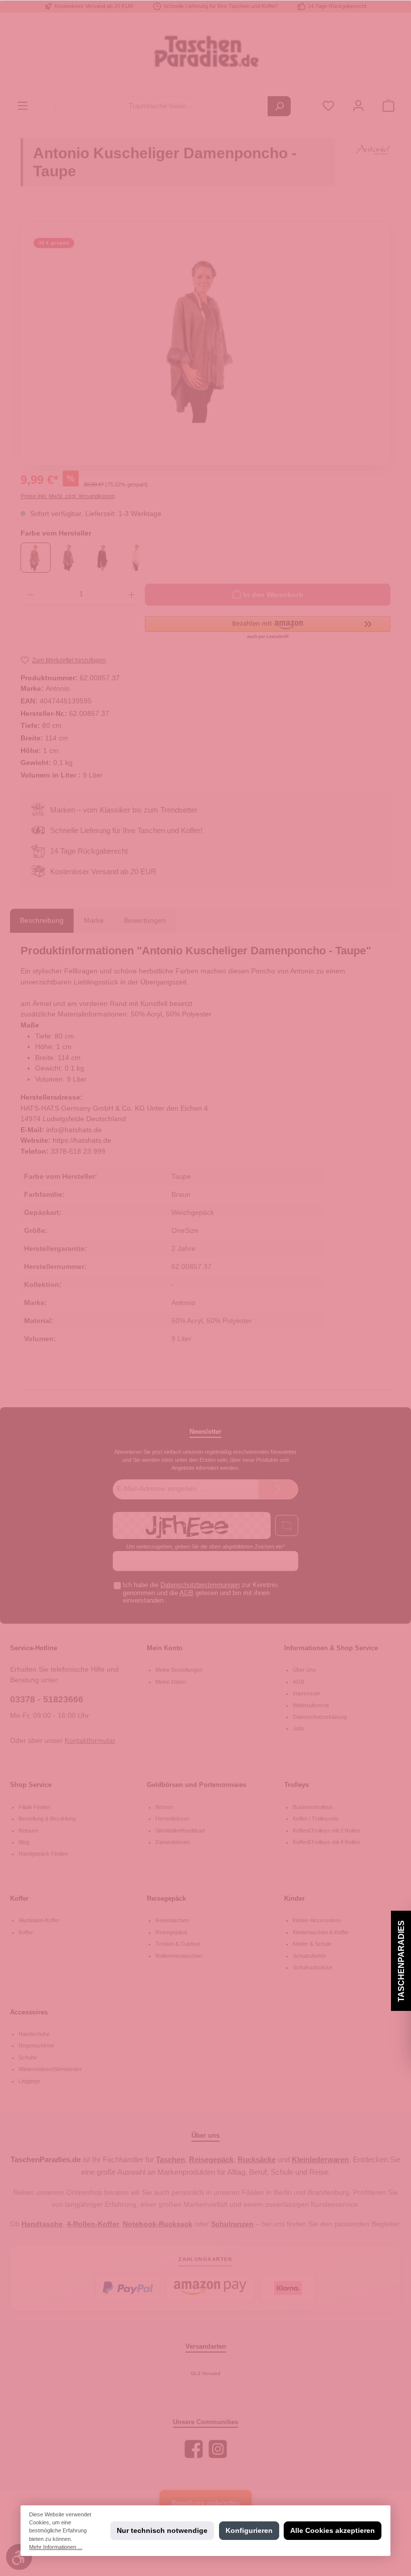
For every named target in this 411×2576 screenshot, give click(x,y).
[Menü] (23, 106)
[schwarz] (103, 558)
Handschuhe (34, 2034)
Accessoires (29, 2012)
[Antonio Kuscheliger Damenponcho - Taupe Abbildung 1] (205, 340)
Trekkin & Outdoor (178, 1944)
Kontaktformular (90, 1740)
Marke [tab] (94, 920)
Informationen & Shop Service (331, 1648)
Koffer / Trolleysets (316, 1819)
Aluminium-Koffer (39, 1920)
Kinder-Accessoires (317, 1920)
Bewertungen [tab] (145, 920)
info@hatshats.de (74, 1130)
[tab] (42, 921)
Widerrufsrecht (311, 1705)
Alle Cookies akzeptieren (333, 2530)
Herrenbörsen (172, 1819)
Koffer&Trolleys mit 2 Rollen (326, 1831)
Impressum (306, 1693)
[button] (268, 628)
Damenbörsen (173, 1842)
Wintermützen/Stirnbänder (50, 2069)
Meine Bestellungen (179, 1670)
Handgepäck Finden (43, 1854)
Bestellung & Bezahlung (47, 1819)
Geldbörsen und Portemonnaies (196, 1785)
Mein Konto (165, 1648)
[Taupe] (36, 558)
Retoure (28, 1831)
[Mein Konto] (358, 106)
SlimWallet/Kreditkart (180, 1831)
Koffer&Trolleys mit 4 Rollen (326, 1842)
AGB (186, 1593)
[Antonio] (373, 167)
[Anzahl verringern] (30, 595)
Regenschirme (36, 2045)
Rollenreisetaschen (179, 1956)
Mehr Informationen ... (56, 2547)
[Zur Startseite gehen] (205, 54)
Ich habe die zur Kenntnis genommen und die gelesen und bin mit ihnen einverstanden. (200, 1593)
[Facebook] (194, 2449)
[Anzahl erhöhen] (132, 595)
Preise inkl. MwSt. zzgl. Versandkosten (68, 496)
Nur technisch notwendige (162, 2530)
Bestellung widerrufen (205, 2503)
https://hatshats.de (82, 1140)
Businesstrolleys (313, 1807)
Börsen (164, 1807)
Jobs (299, 1728)
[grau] (69, 558)
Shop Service (31, 1785)
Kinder (294, 1899)
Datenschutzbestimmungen (200, 1585)
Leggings (30, 2081)
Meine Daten (171, 1682)
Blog (24, 1842)
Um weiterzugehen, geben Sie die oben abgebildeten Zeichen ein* (205, 1547)
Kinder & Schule (312, 1944)
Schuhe (28, 2057)
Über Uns (304, 1670)
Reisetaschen (172, 1920)
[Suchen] (279, 106)
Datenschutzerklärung (320, 1717)
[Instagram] (218, 2449)
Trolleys (296, 1785)
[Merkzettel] (328, 106)
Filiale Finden (34, 1807)
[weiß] (137, 558)
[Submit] (278, 1489)
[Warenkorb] (388, 106)
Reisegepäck (166, 1899)
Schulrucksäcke (313, 1967)
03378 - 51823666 (47, 1699)
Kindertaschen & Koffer (321, 1932)
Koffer (19, 1899)
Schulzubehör (310, 1956)
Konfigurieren (249, 2530)
